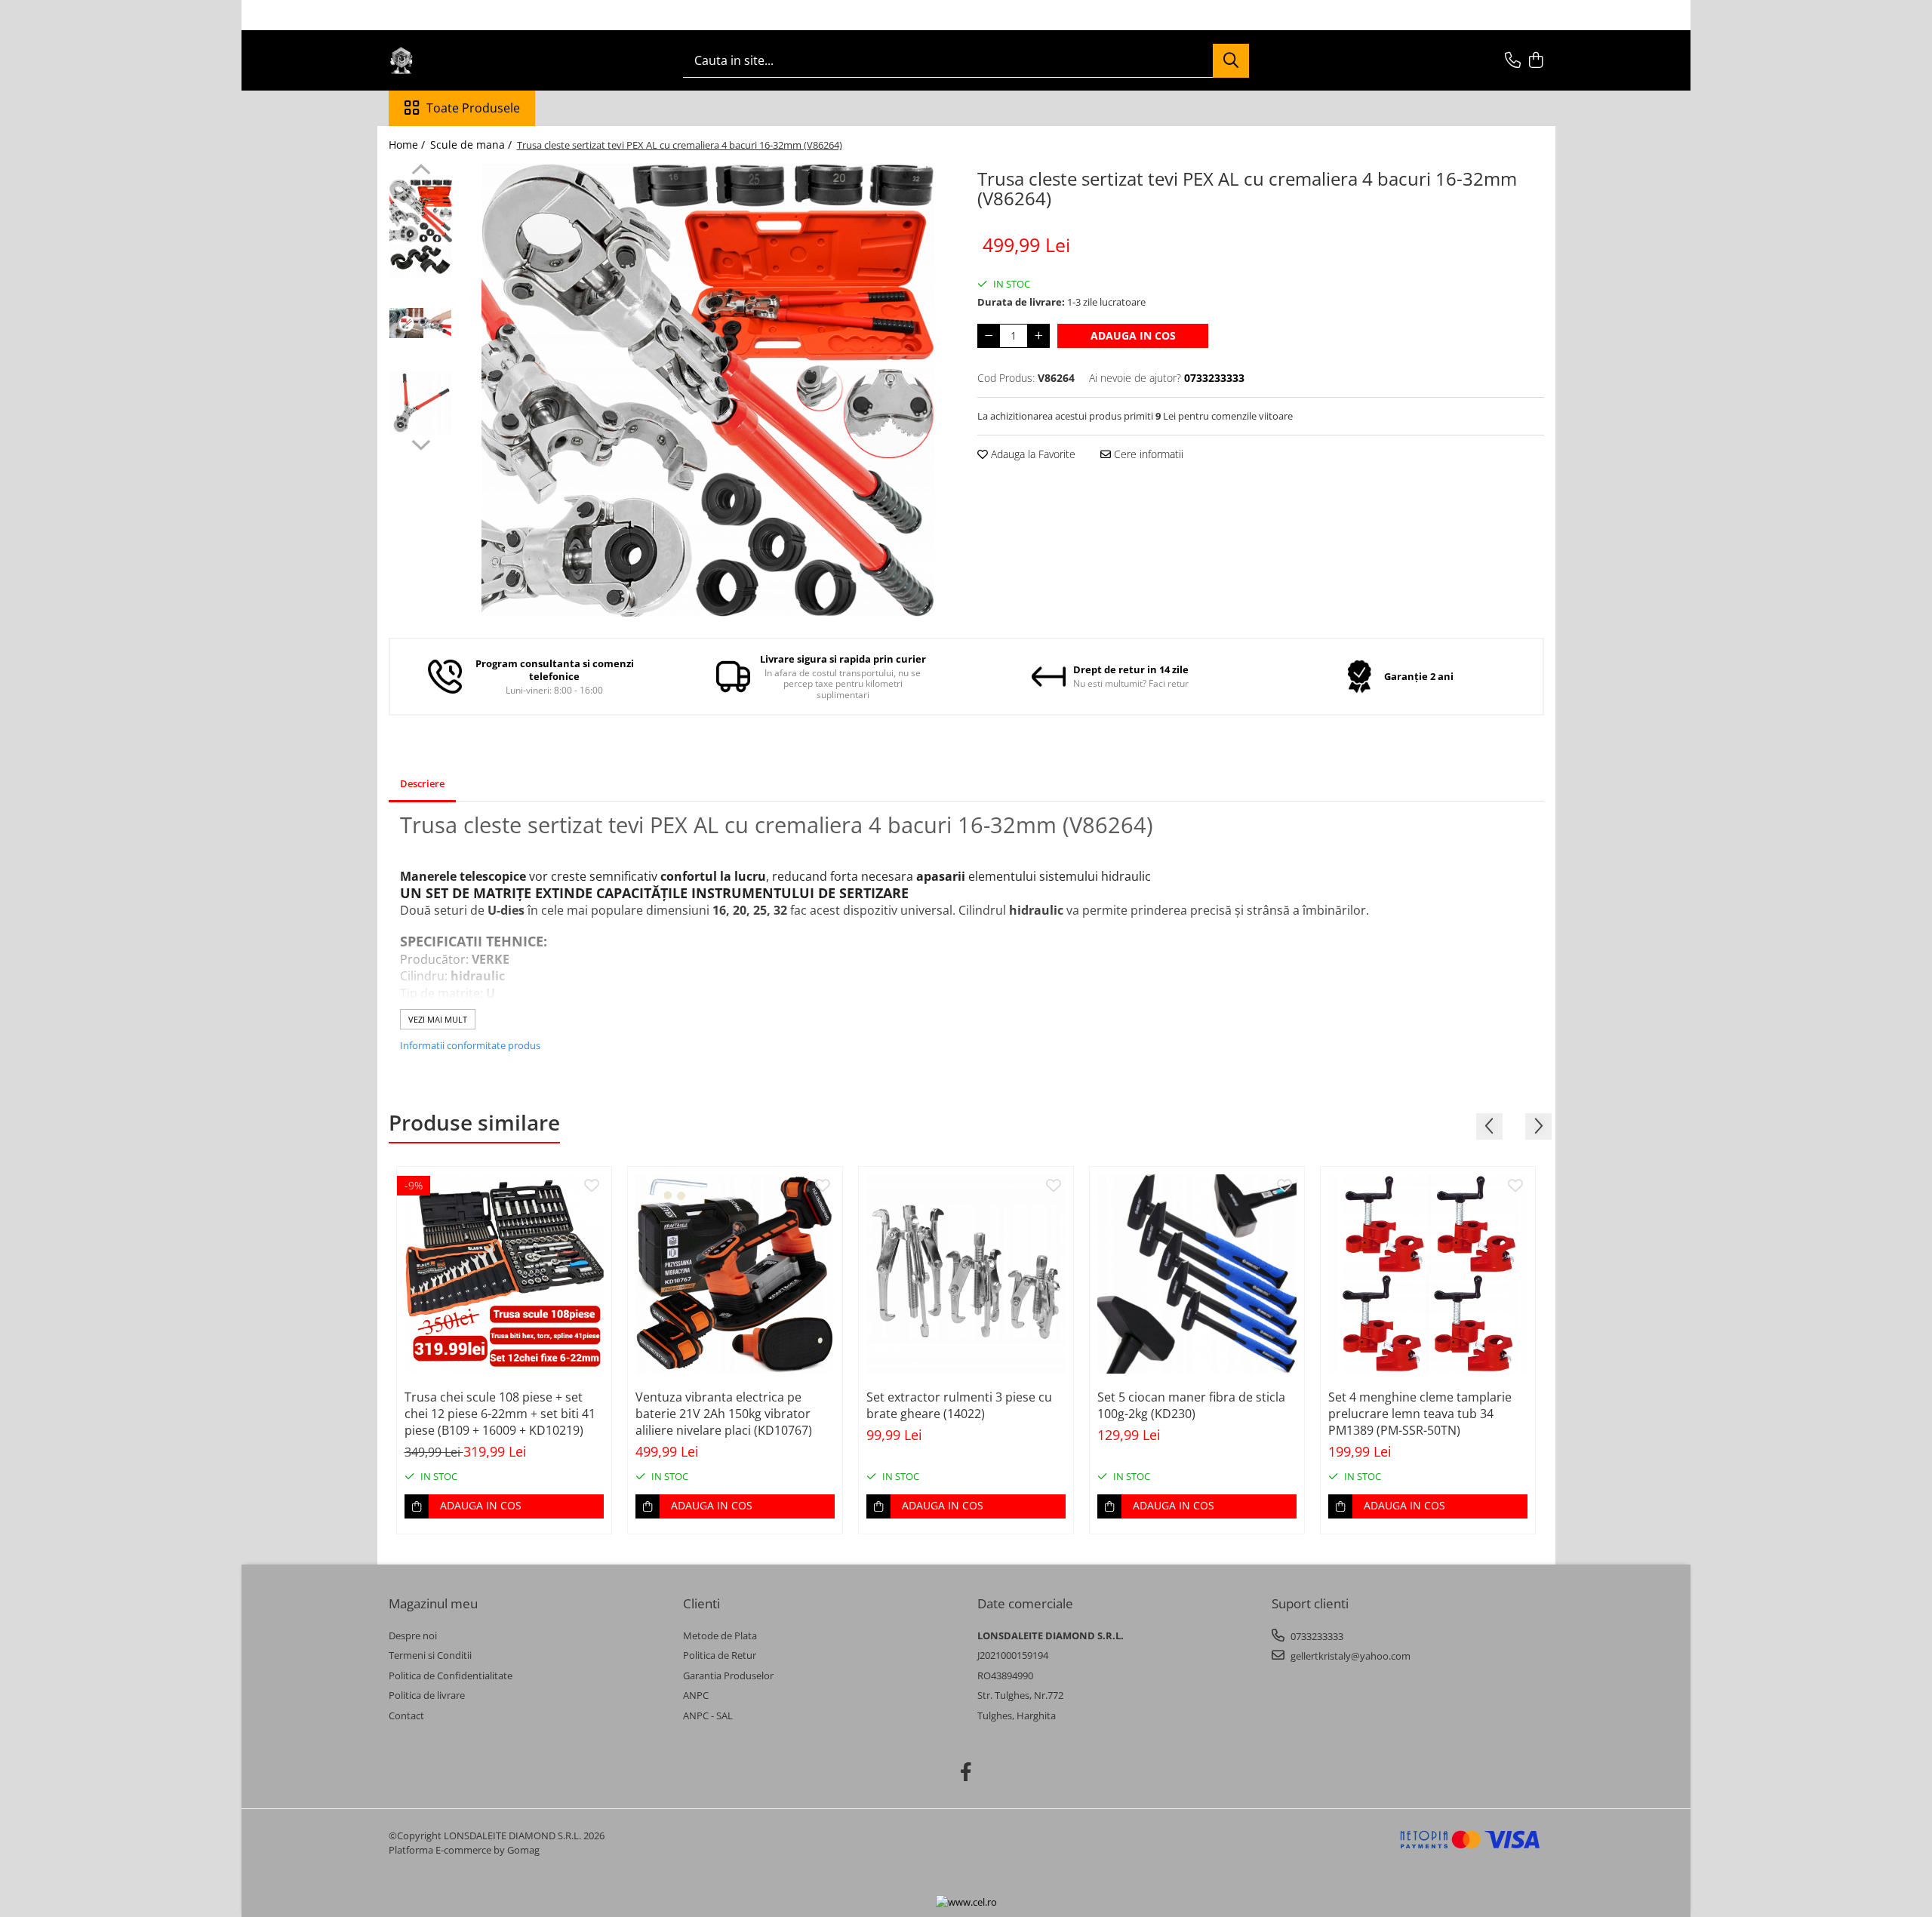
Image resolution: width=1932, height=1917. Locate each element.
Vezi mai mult (438, 1019)
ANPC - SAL (708, 1715)
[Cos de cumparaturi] (1536, 61)
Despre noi (413, 1635)
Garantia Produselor (728, 1675)
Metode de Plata (720, 1635)
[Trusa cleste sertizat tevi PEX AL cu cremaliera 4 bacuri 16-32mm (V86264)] (708, 390)
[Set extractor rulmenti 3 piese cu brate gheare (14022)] (966, 1274)
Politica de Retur (720, 1655)
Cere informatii (1147, 454)
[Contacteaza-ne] (1513, 61)
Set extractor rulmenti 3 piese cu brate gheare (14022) (959, 1405)
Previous (421, 171)
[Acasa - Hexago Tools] (464, 60)
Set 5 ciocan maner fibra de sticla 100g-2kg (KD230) (1191, 1405)
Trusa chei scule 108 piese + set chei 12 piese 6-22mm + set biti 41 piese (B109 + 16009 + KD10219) (500, 1414)
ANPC (696, 1695)
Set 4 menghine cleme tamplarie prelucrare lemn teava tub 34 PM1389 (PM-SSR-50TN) (1420, 1414)
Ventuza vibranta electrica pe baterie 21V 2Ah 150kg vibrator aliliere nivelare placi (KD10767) (724, 1414)
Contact (406, 1715)
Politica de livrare (427, 1695)
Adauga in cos (1133, 335)
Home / (408, 145)
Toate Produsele (473, 108)
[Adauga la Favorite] (592, 1186)
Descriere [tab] (422, 783)
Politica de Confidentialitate (451, 1675)
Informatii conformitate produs (470, 1045)
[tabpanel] (708, 390)
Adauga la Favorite (1032, 454)
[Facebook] (966, 1772)
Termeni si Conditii (430, 1655)
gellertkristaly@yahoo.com (1349, 1656)
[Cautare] (1231, 61)
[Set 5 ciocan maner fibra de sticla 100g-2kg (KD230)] (1197, 1274)
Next (421, 443)
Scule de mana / (472, 145)
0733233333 (1316, 1636)
